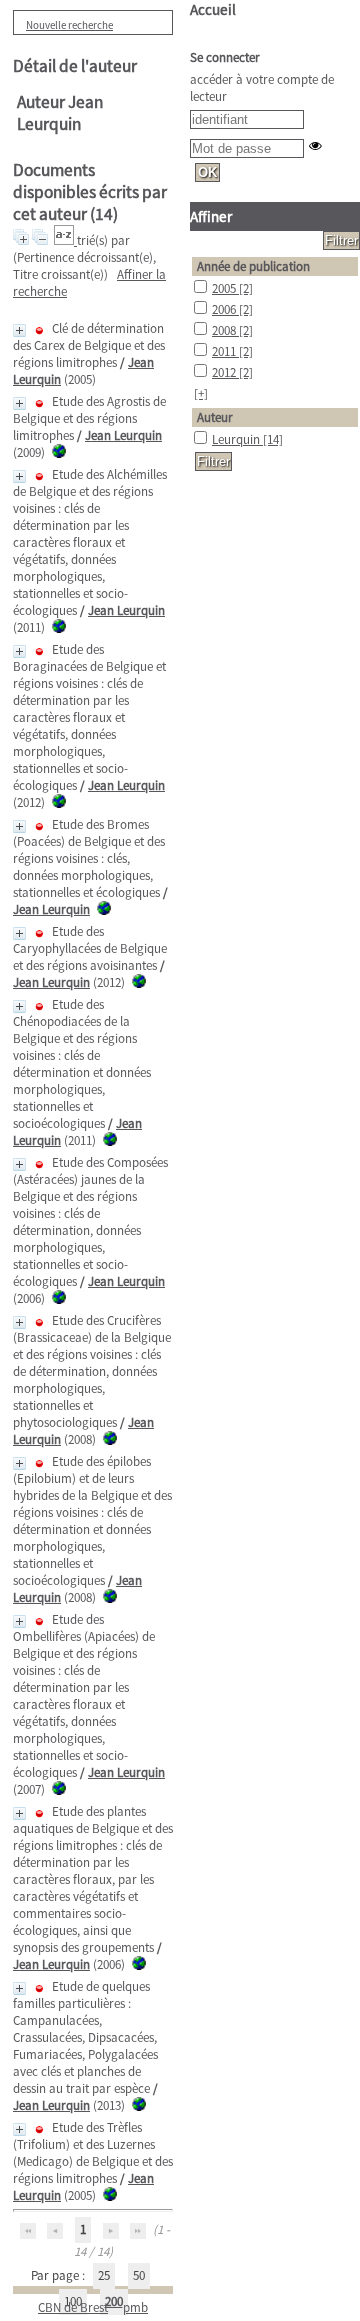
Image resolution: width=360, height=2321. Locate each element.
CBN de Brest (73, 2307)
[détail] (19, 330)
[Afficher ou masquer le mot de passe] (315, 145)
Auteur (215, 417)
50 (139, 2275)
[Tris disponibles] (65, 240)
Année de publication (253, 266)
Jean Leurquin (123, 435)
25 (104, 2275)
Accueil (213, 9)
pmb (135, 2307)
